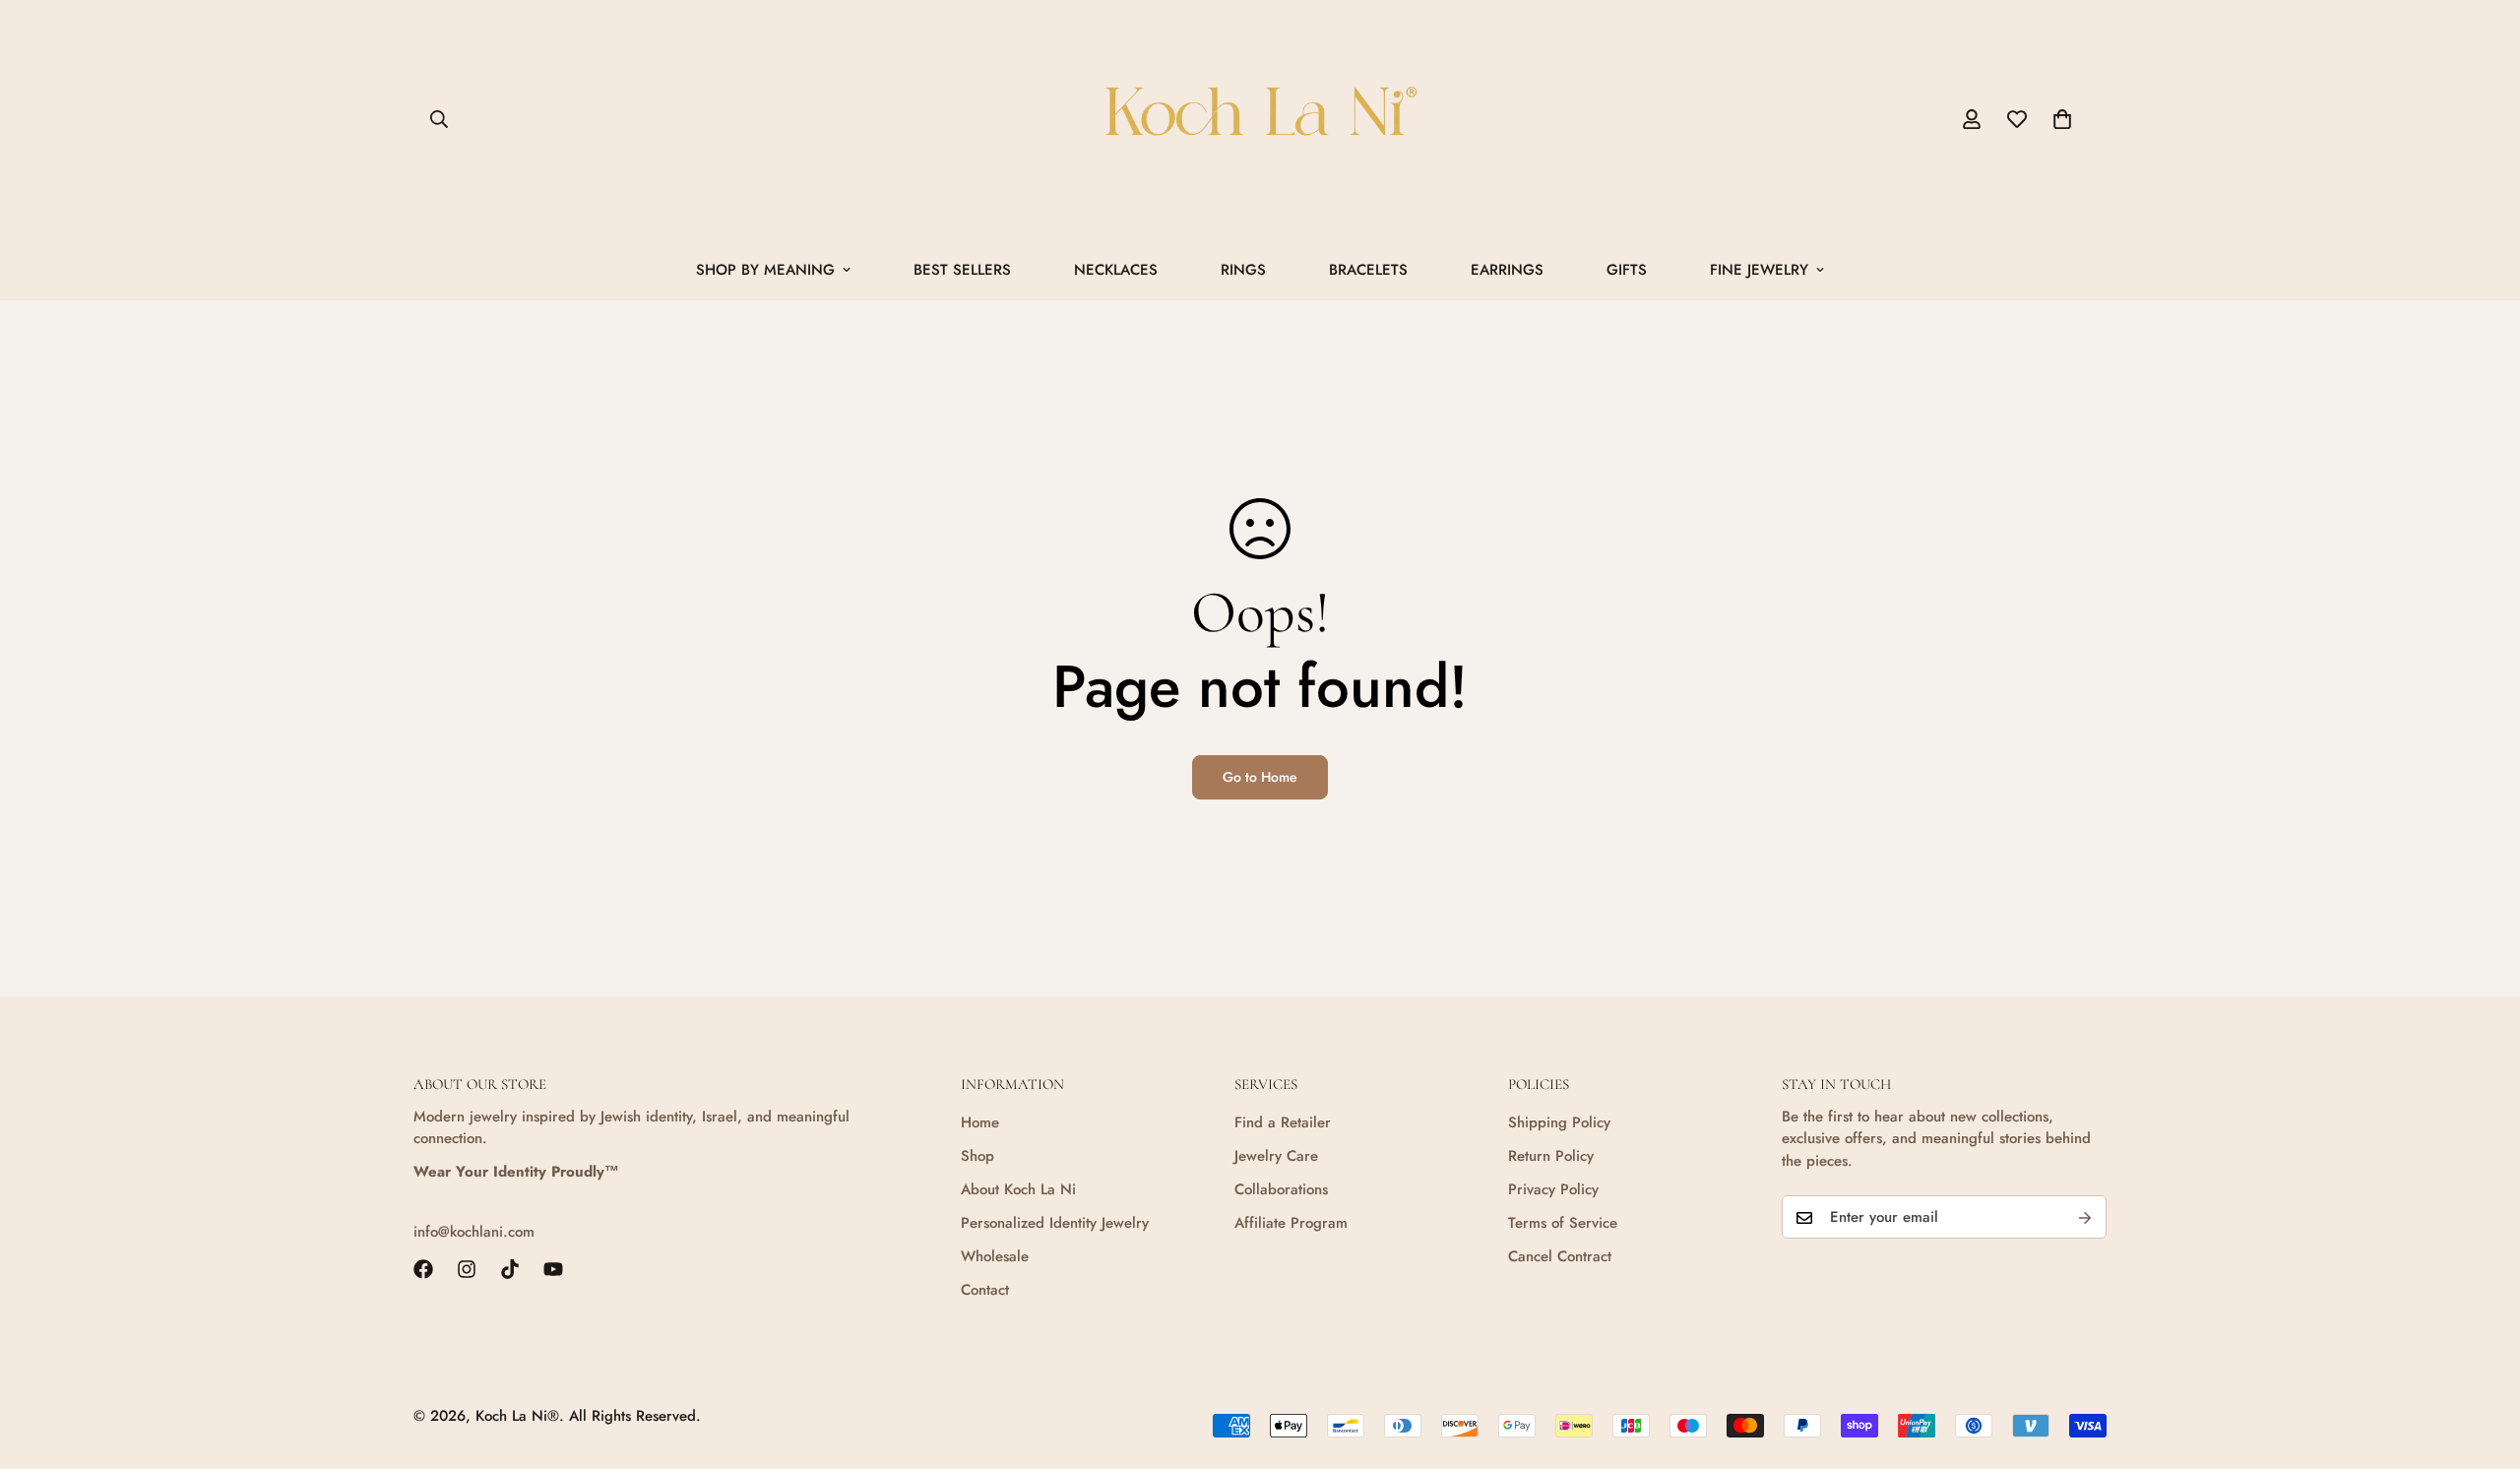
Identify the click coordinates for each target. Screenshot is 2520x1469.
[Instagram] (467, 1269)
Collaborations (1281, 1189)
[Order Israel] (1260, 120)
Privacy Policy (1553, 1189)
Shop (977, 1156)
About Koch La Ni (1018, 1189)
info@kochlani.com (474, 1233)
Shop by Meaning (765, 270)
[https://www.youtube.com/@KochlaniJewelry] (553, 1269)
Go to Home (1260, 777)
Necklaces (1116, 270)
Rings (1243, 270)
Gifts (1627, 270)
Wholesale (995, 1256)
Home (980, 1122)
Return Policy (1551, 1156)
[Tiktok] (510, 1269)
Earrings (1507, 270)
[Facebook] (423, 1269)
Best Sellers (962, 270)
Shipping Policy (1559, 1122)
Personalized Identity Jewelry (1055, 1223)
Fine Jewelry (1759, 270)
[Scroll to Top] (2482, 1362)
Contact (985, 1290)
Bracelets (1368, 270)
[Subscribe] (2085, 1218)
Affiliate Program (1291, 1223)
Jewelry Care (1276, 1156)
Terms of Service (1563, 1223)
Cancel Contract (1560, 1256)
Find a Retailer (1283, 1122)
